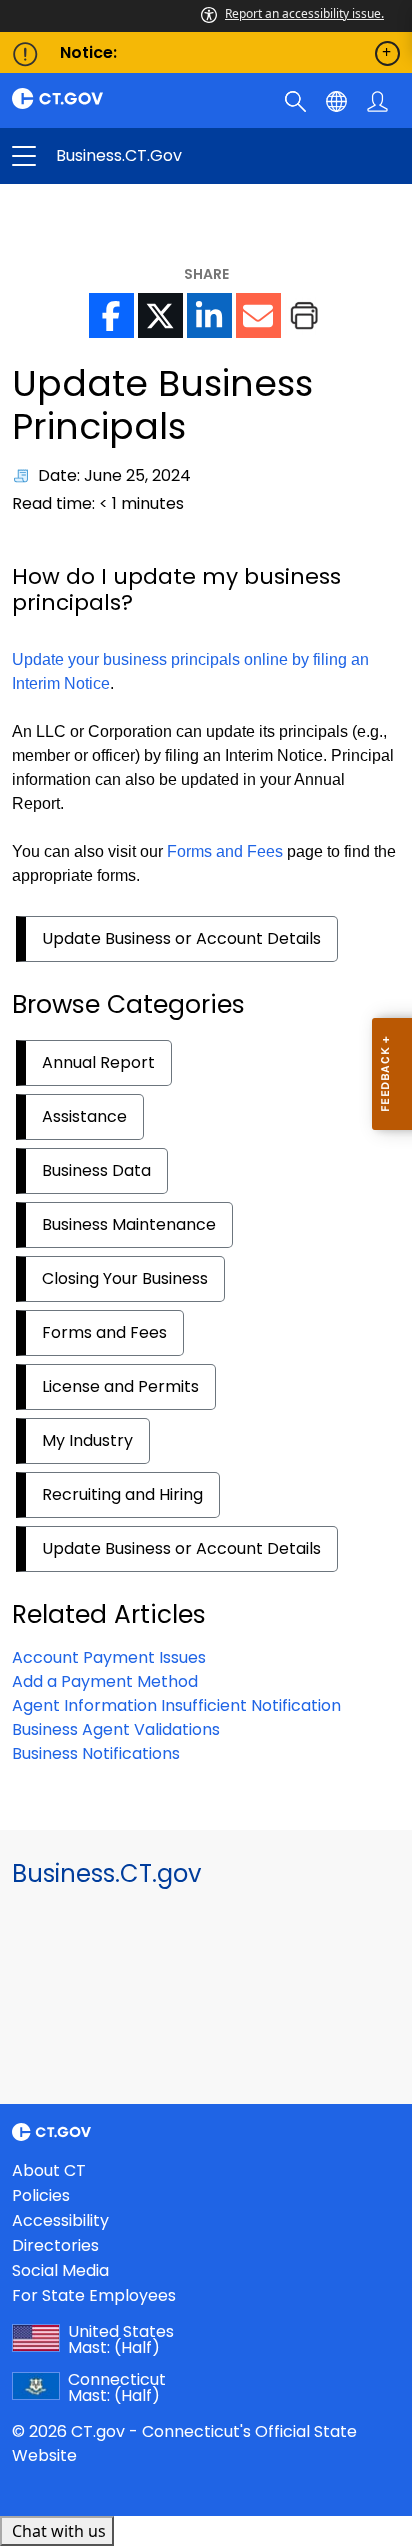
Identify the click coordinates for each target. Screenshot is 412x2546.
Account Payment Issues (109, 1657)
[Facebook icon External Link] (111, 315)
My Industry (87, 1440)
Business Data (96, 1170)
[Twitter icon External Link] (160, 315)
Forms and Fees (225, 851)
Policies (41, 2195)
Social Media (60, 2270)
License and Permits (120, 1386)
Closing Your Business (125, 1278)
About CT (49, 2170)
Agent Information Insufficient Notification (176, 1705)
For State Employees (94, 2295)
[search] (297, 100)
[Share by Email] (258, 315)
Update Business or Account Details (181, 938)
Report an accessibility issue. (304, 13)
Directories (55, 2245)
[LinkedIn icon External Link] (209, 315)
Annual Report (98, 1062)
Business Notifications (96, 1753)
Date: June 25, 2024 (114, 475)
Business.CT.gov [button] (115, 156)
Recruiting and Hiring (122, 1494)
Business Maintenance (129, 1224)
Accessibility (60, 2220)
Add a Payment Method (105, 1681)
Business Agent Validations (116, 1729)
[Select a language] (338, 100)
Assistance (84, 1116)
